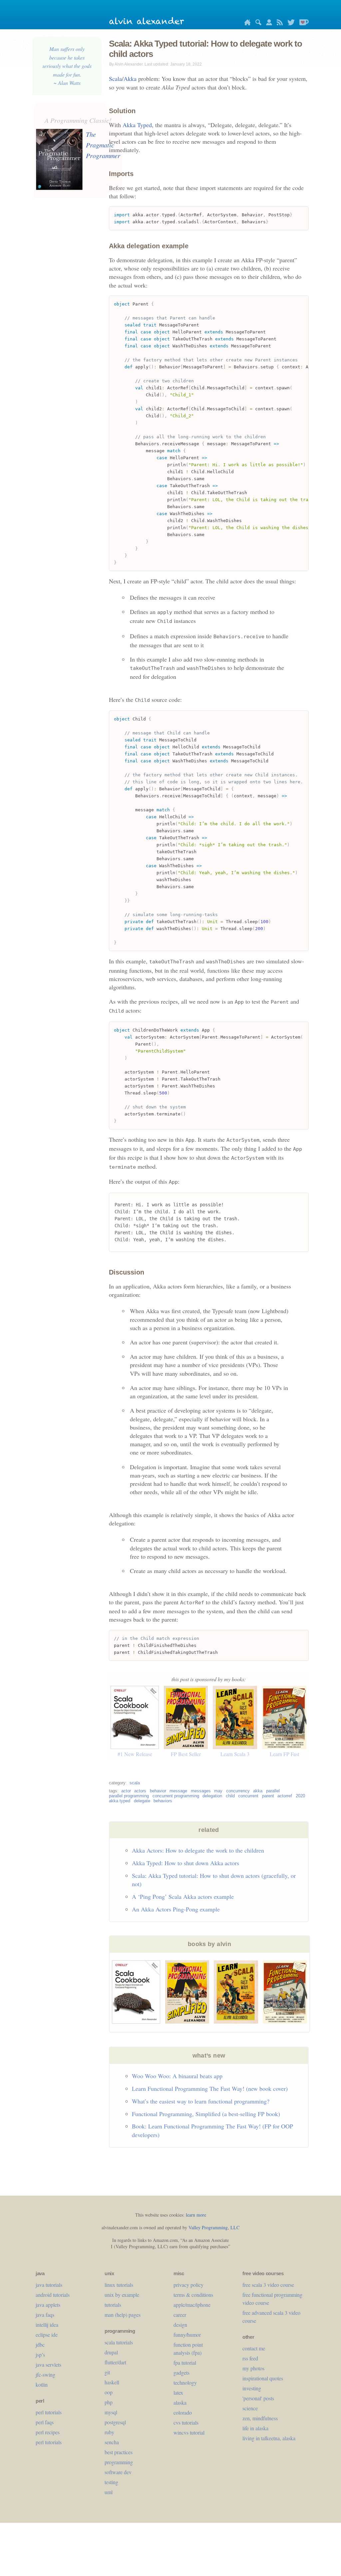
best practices (119, 2452)
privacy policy (188, 2285)
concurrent (248, 1796)
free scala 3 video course (268, 2285)
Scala (115, 79)
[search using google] (257, 23)
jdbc (40, 2345)
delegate (142, 1801)
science (250, 2408)
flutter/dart (115, 2362)
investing (252, 2388)
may (218, 1791)
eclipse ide (47, 2335)
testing (111, 2482)
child (230, 1796)
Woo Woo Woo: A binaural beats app (177, 2076)
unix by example (122, 2295)
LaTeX (178, 2392)
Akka (130, 79)
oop (109, 2392)
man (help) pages (123, 2315)
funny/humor (187, 2335)
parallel (273, 1791)
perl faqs (45, 2422)
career (180, 2315)
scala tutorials (119, 2342)
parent (268, 1796)
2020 (300, 1796)
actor (126, 1791)
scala (135, 1783)
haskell (112, 2382)
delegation (212, 1796)
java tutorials (49, 2285)
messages (201, 1791)
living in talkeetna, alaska (269, 2438)
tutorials (113, 2305)
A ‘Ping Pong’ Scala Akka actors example (183, 1896)
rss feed (250, 2358)
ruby (109, 2432)
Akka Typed (137, 125)
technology (185, 2382)
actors (140, 1791)
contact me (254, 2348)
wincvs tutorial (189, 2432)
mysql (111, 2412)
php (109, 2402)
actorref (285, 1796)
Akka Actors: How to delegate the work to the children (198, 1850)
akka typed (120, 1801)
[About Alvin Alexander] (267, 23)
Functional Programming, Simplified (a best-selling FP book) (206, 2114)
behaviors (163, 1801)
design (180, 2325)
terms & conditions (193, 2295)
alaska (180, 2402)
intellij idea (47, 2325)
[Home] (246, 23)
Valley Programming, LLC (214, 2227)
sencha (112, 2442)
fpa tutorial (185, 2363)
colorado (183, 2412)
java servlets (48, 2365)
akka (258, 1791)
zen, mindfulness (260, 2418)
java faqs (45, 2315)
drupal (111, 2352)
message (178, 1791)
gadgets (181, 2373)
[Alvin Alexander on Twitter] (289, 23)
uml (109, 2492)
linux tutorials (119, 2285)
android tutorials (53, 2295)
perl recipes (48, 2432)
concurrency (238, 1791)
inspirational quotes (263, 2378)
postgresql (115, 2422)
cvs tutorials (186, 2422)
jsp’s (40, 2355)
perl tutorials (49, 2412)
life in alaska (255, 2428)
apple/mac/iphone (192, 2305)
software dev (118, 2472)
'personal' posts (258, 2398)
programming (119, 2462)
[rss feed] (278, 23)
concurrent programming (176, 1796)
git (107, 2372)
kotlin (42, 2384)
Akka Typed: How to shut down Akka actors (185, 1863)
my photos (253, 2368)
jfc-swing (45, 2375)
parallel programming (129, 1796)
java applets (48, 2305)
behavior (158, 1791)
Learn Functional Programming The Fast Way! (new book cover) (210, 2088)
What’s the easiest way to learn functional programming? (201, 2101)
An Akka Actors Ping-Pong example (176, 1909)
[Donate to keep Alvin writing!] (302, 23)
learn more (196, 2215)
